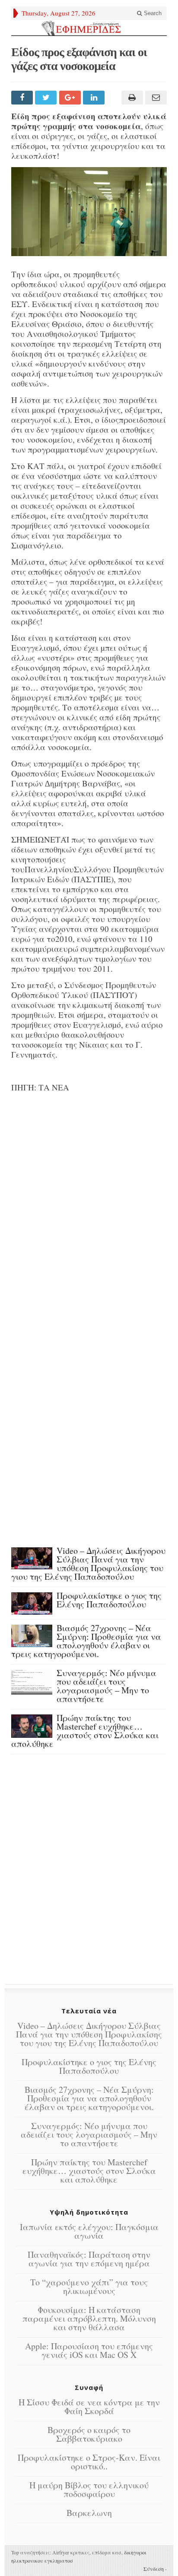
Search (152, 13)
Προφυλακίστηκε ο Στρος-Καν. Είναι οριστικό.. (89, 2462)
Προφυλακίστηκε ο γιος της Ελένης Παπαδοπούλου (109, 1600)
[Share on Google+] (71, 98)
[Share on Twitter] (47, 98)
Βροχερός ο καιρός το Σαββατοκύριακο (89, 2434)
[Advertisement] (89, 1207)
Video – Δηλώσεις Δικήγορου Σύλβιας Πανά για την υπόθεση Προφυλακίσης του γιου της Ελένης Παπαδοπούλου (88, 1564)
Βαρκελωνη (89, 2513)
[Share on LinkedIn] (95, 98)
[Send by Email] (155, 98)
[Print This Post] (131, 98)
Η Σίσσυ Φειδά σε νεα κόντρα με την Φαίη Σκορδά (89, 2406)
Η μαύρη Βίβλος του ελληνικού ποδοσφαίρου (89, 2489)
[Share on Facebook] (23, 98)
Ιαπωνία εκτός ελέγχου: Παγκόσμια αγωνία (89, 2231)
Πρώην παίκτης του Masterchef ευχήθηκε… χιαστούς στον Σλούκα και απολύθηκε (85, 1731)
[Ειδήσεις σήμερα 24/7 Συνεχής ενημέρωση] (89, 28)
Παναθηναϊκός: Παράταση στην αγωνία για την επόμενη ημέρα (89, 2259)
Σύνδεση (154, 2569)
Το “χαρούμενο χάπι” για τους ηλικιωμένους (89, 2286)
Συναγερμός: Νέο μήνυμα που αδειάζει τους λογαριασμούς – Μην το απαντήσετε (106, 1686)
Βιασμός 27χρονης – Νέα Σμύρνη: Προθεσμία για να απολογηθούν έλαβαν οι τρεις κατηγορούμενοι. (86, 1641)
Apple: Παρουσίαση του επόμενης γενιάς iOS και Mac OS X (89, 2350)
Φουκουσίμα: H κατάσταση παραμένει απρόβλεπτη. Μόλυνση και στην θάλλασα (89, 2318)
